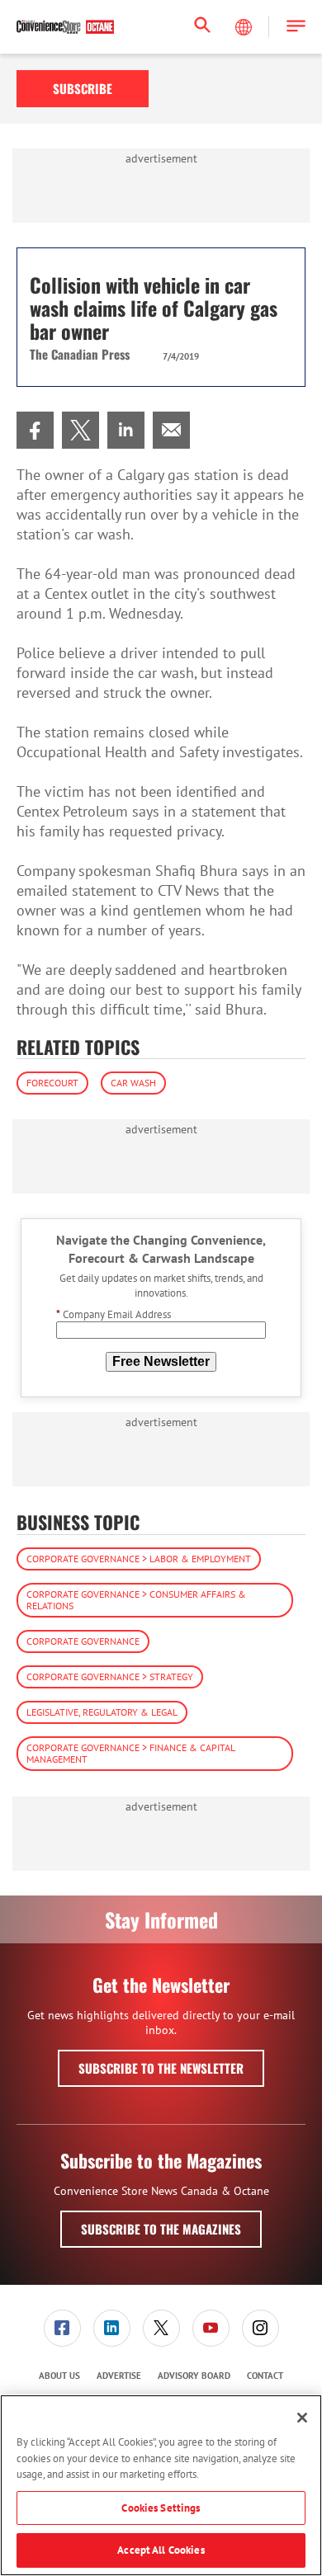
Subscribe (83, 88)
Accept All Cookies (161, 2550)
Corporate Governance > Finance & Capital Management (131, 1753)
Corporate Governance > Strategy (110, 1677)
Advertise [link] (119, 2376)
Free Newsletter (161, 1361)
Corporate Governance (83, 1641)
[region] (161, 2485)
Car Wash (133, 1083)
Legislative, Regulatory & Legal (102, 1712)
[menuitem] (35, 430)
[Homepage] (65, 27)
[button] (296, 27)
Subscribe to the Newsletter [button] (161, 2068)
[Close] (302, 2418)
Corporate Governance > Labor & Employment (139, 1559)
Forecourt (52, 1083)
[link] (35, 430)
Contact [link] (265, 2376)
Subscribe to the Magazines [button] (161, 2229)
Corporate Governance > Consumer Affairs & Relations (136, 1600)
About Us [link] (59, 2376)
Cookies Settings (161, 2508)
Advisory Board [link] (194, 2376)
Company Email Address (114, 1314)
